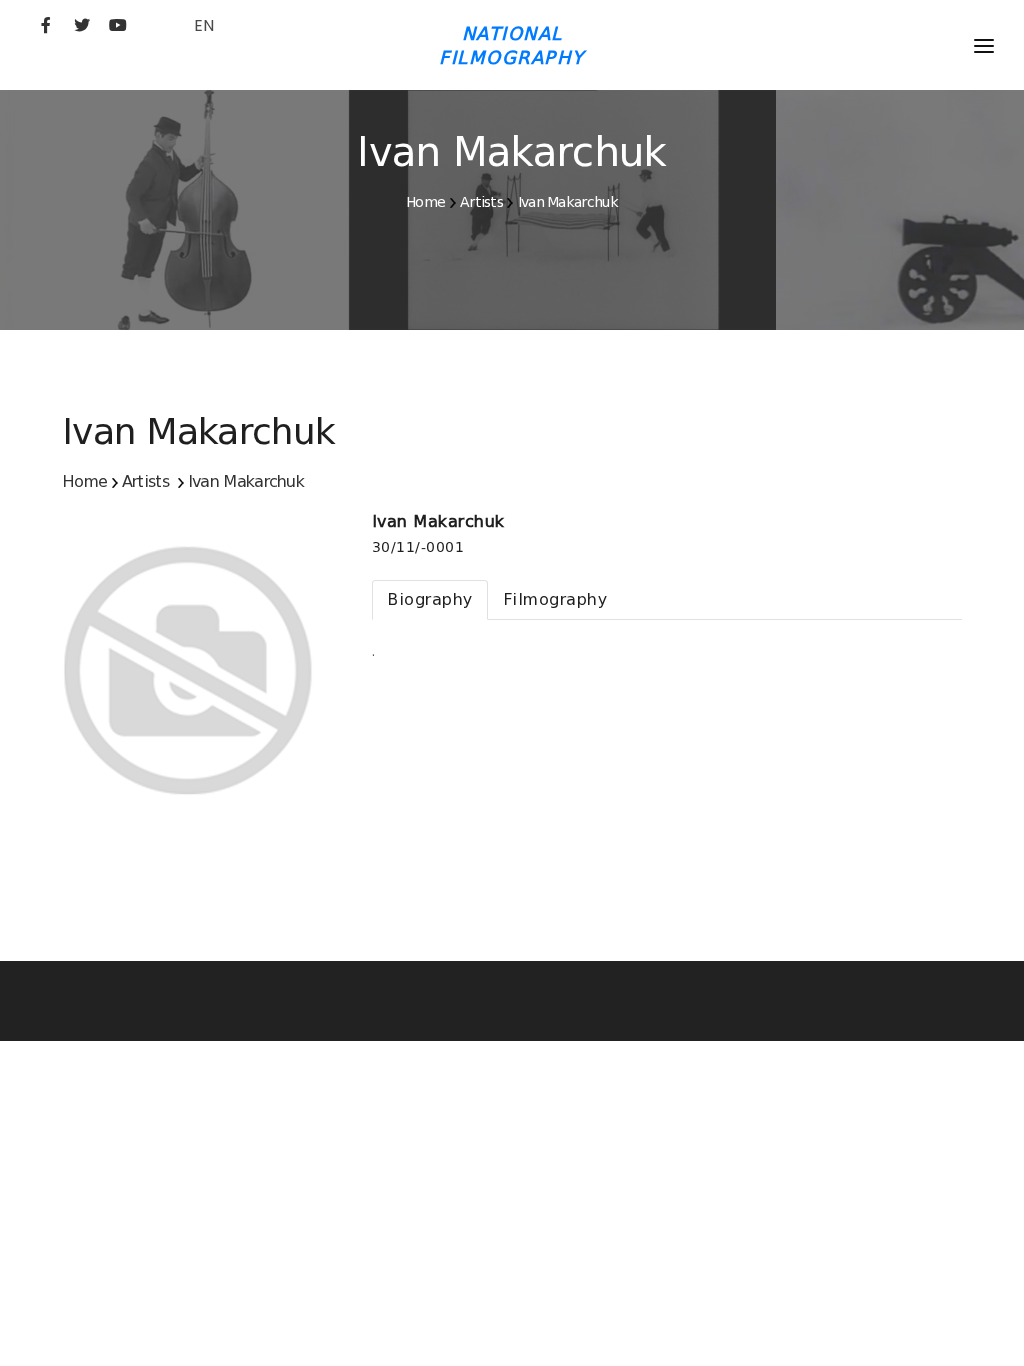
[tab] (430, 600)
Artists (481, 202)
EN (204, 25)
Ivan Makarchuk (568, 202)
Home (425, 202)
